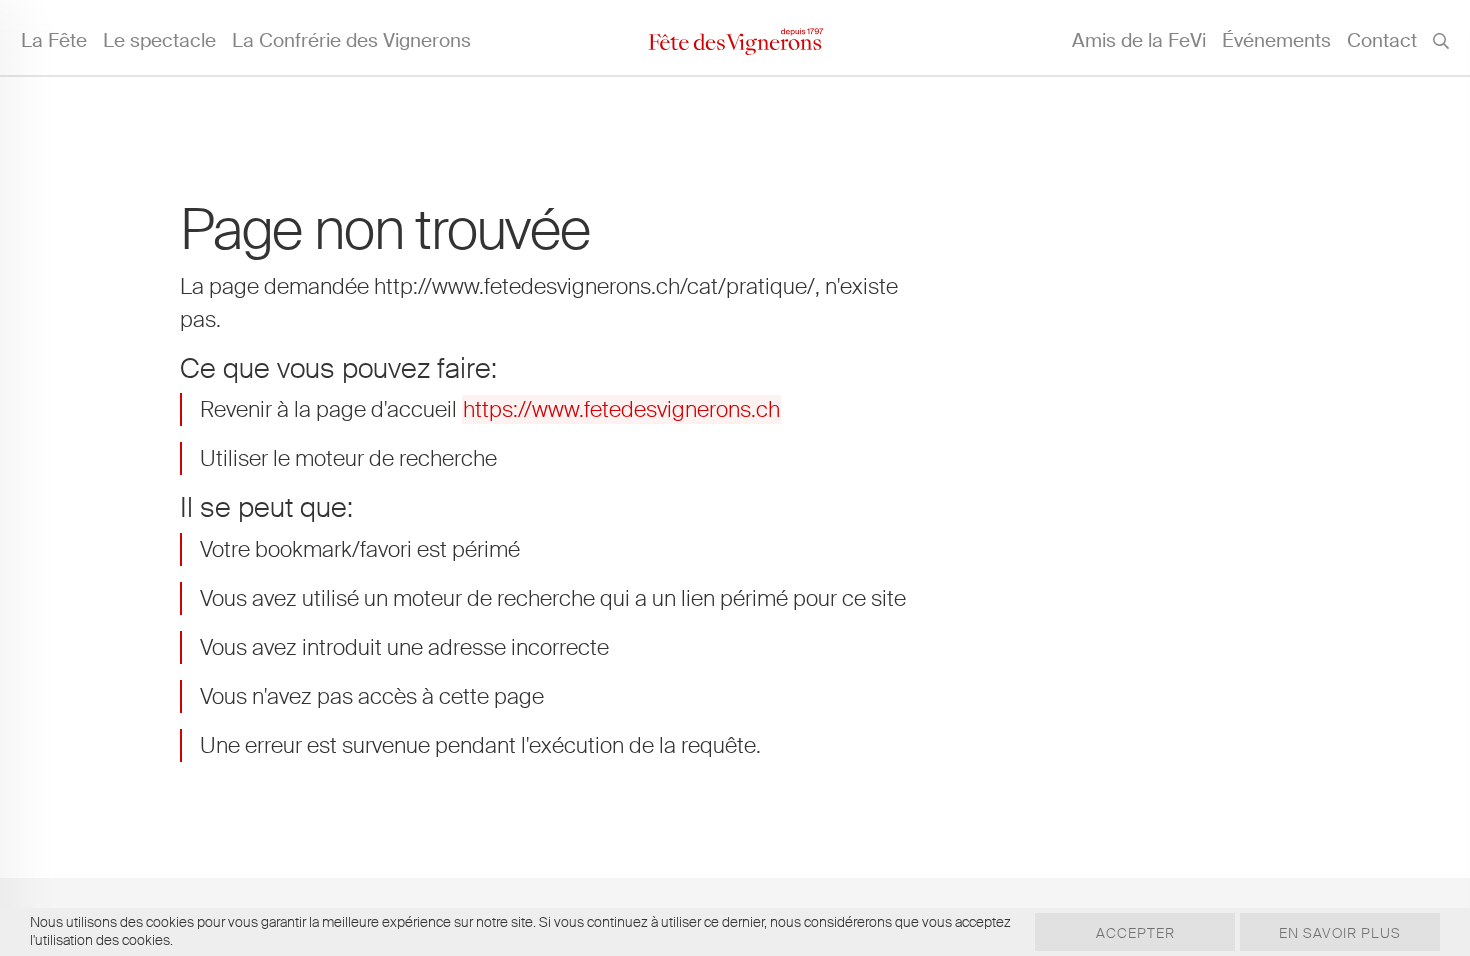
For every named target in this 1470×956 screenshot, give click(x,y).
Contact (1382, 40)
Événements (1276, 40)
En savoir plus (1340, 933)
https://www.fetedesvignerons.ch (621, 409)
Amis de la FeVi (1139, 40)
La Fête (54, 40)
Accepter (1135, 933)
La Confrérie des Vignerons (351, 40)
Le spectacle (159, 40)
